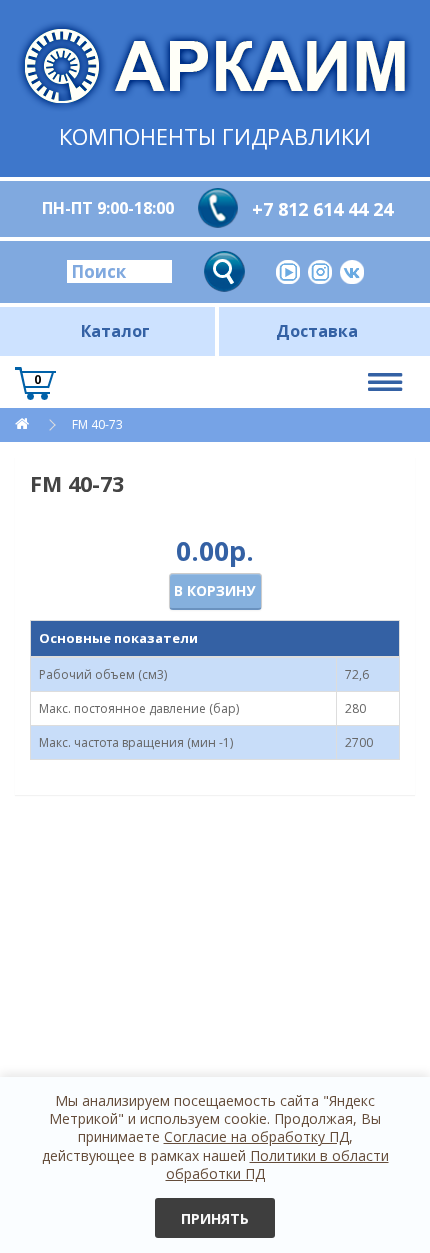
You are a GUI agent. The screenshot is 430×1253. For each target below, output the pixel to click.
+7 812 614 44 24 (322, 209)
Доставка (317, 331)
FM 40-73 (97, 424)
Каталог (115, 331)
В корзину (214, 590)
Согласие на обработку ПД (256, 1136)
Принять (215, 1218)
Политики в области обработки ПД (277, 1164)
